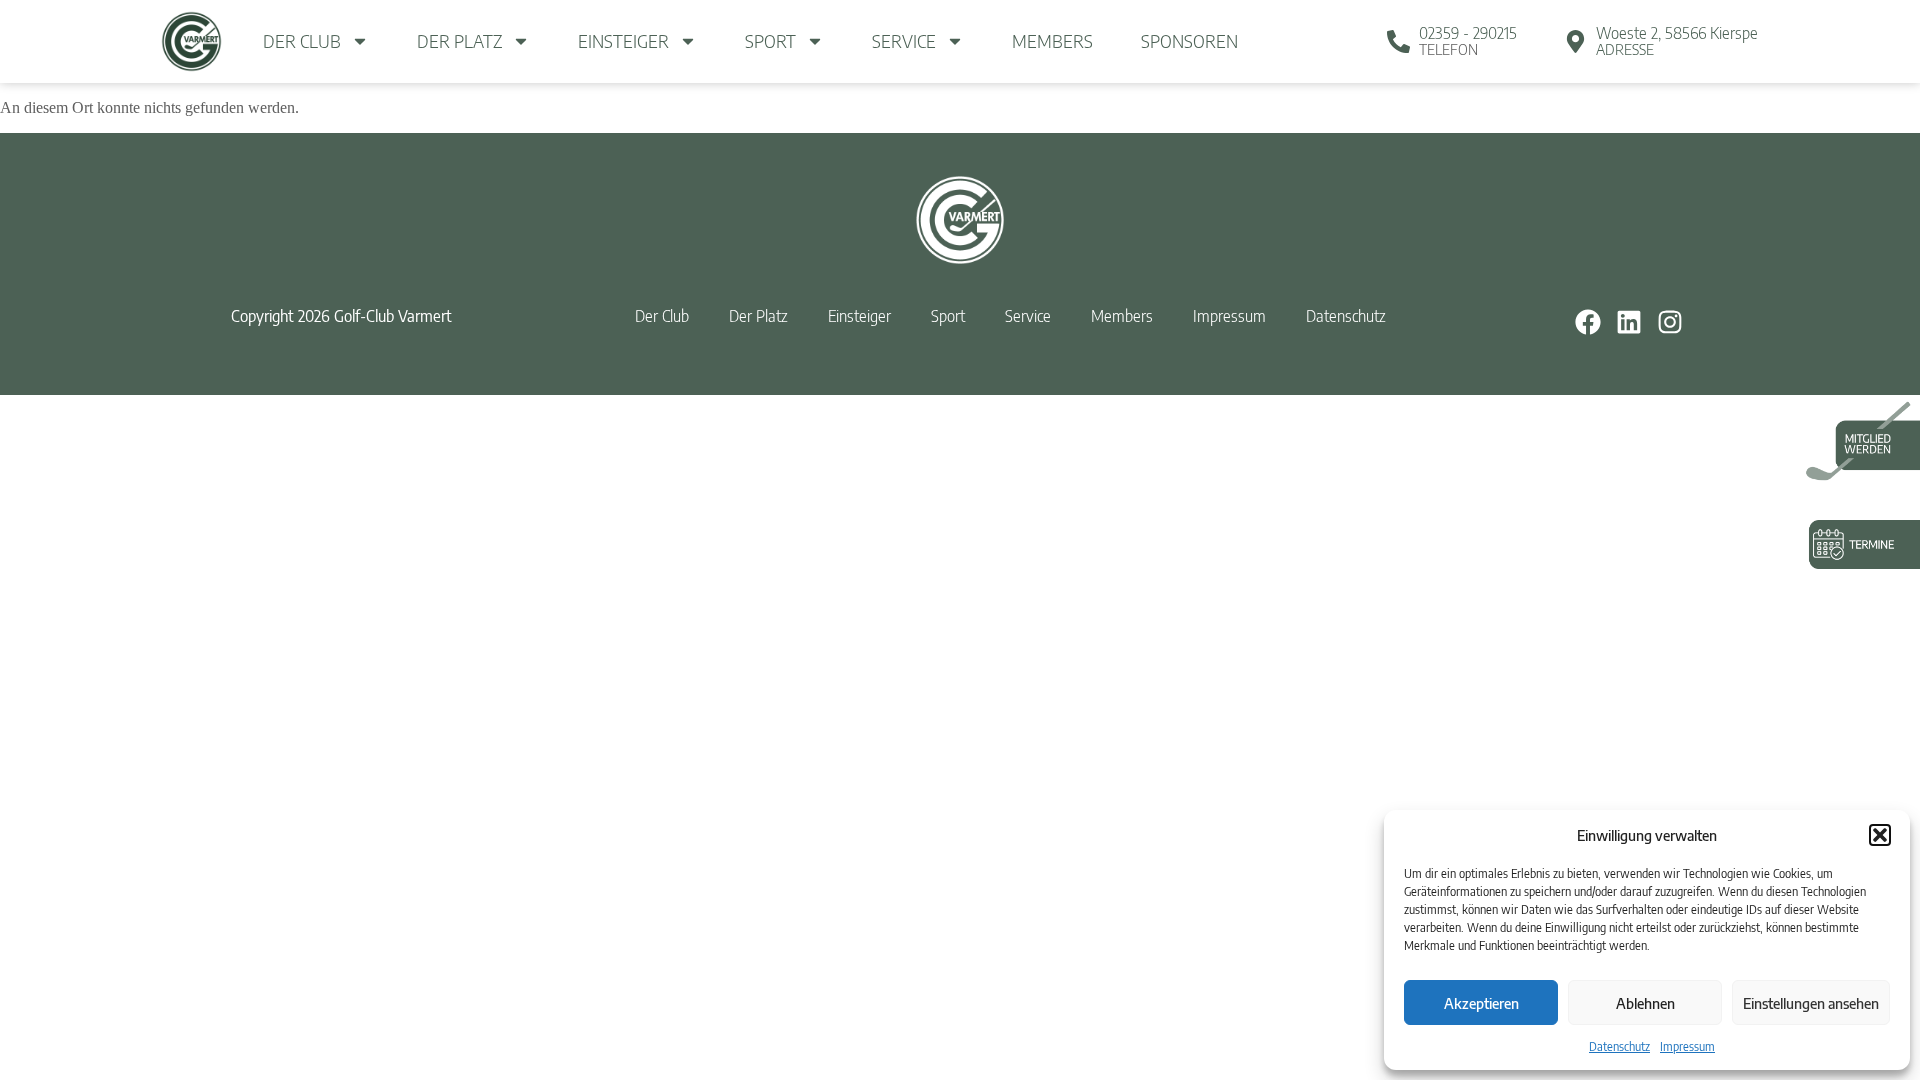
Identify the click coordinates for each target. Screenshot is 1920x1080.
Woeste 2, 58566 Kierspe (1677, 33)
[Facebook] (1587, 321)
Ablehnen (1645, 1003)
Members (1052, 40)
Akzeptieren (1481, 1003)
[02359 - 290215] (1398, 41)
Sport (770, 40)
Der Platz (459, 40)
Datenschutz (1619, 1046)
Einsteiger (623, 40)
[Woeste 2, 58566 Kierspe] (1575, 41)
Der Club (302, 40)
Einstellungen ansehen (1811, 1003)
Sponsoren (1189, 40)
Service (904, 40)
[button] (1880, 835)
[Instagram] (1670, 321)
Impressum (1687, 1046)
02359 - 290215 (1468, 33)
